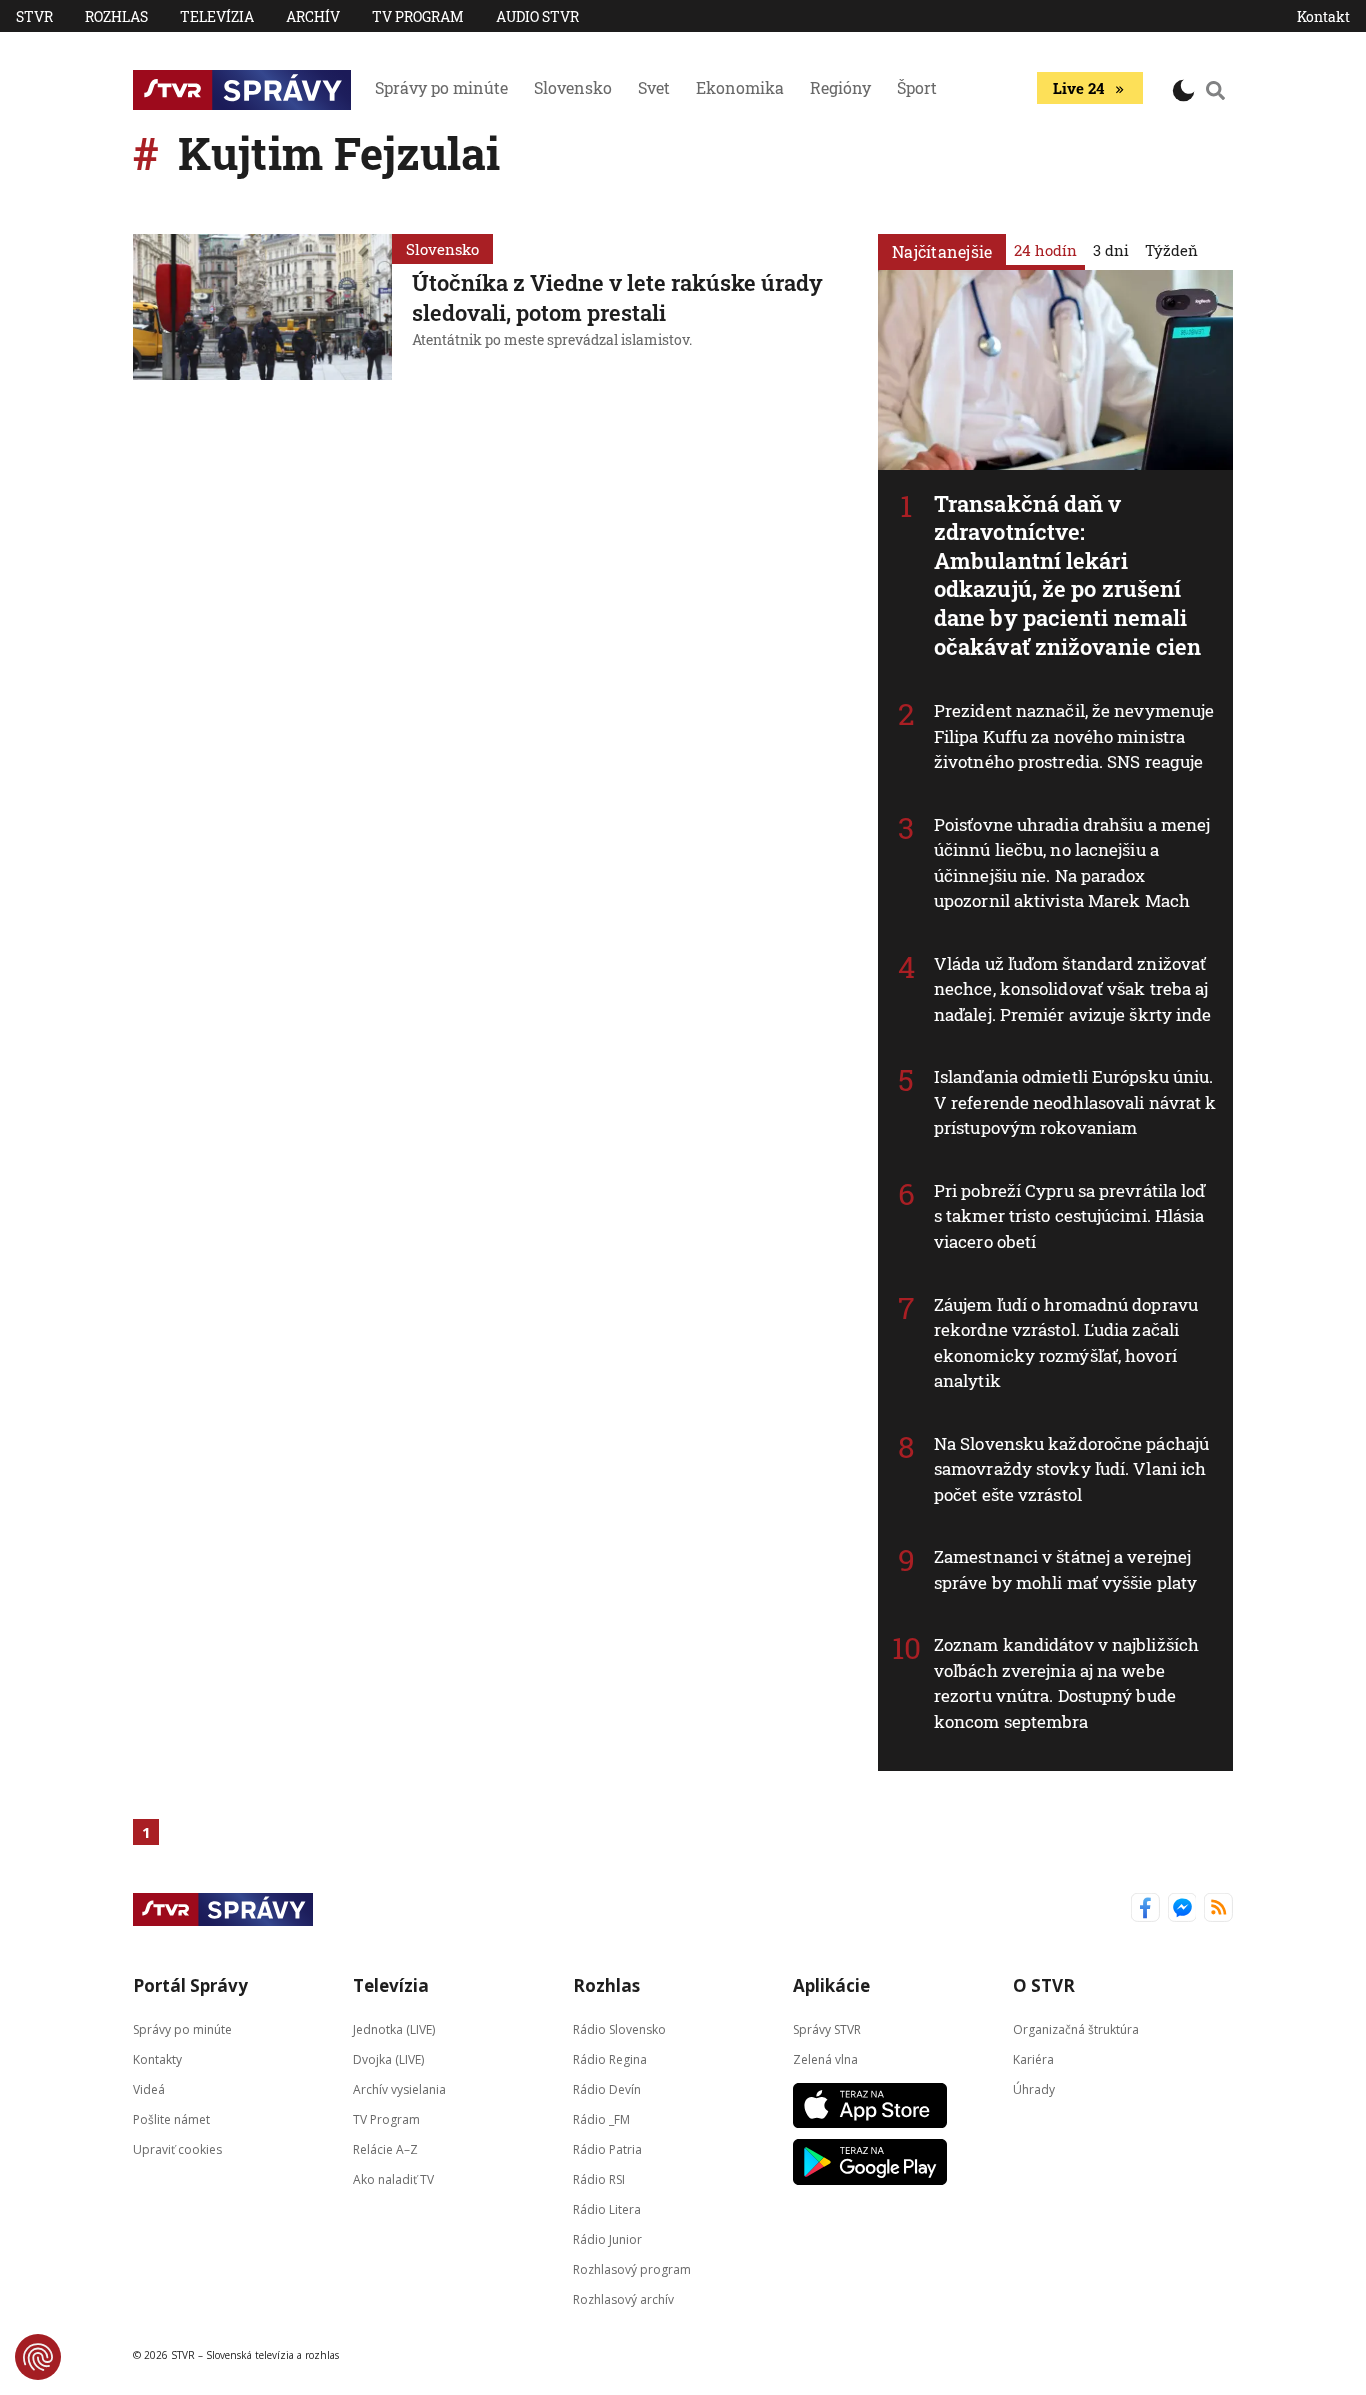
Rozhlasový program (632, 2269)
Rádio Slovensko (619, 2029)
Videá (149, 2089)
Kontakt (1323, 16)
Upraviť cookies (177, 2149)
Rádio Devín (607, 2089)
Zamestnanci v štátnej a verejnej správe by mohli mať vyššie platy (1065, 1569)
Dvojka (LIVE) (388, 2059)
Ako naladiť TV (393, 2179)
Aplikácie (831, 1985)
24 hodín (1045, 250)
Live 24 (1078, 88)
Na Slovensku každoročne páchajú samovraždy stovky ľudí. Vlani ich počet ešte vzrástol (1071, 1469)
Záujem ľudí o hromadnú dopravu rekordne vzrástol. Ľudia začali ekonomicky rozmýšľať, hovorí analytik (1066, 1343)
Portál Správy (190, 1985)
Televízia (217, 16)
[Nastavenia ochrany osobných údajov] (38, 2357)
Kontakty (157, 2059)
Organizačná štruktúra (1076, 2029)
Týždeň (1171, 250)
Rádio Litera (607, 2209)
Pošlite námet (171, 2119)
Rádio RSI (599, 2179)
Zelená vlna (825, 2059)
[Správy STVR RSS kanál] (1218, 1909)
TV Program (418, 16)
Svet (654, 87)
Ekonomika (740, 87)
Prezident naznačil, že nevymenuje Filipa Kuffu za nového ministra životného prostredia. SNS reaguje (1074, 736)
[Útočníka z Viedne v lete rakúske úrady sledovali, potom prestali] (262, 307)
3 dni (1111, 250)
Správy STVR (827, 2029)
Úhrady (1034, 2089)
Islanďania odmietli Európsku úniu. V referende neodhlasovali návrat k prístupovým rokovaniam (1075, 1102)
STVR (34, 16)
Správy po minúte (441, 87)
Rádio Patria (607, 2149)
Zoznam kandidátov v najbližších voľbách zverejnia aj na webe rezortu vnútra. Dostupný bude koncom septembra (1066, 1683)
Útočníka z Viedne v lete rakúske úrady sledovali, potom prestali (617, 297)
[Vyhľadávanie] (1216, 90)
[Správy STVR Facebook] (1145, 1909)
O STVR (1044, 1985)
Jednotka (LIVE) (394, 2029)
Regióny (840, 87)
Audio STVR (537, 16)
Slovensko (573, 87)
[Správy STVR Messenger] (1182, 1909)
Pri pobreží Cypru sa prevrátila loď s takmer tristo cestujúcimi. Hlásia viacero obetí (1070, 1216)
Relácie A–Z (385, 2149)
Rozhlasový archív (623, 2299)
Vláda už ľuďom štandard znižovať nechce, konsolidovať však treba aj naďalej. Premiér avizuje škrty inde (1073, 989)
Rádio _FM (601, 2119)
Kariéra (1033, 2059)
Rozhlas (116, 16)
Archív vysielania (399, 2089)
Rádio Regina (610, 2059)
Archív (313, 16)
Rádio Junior (607, 2239)
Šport (917, 87)
